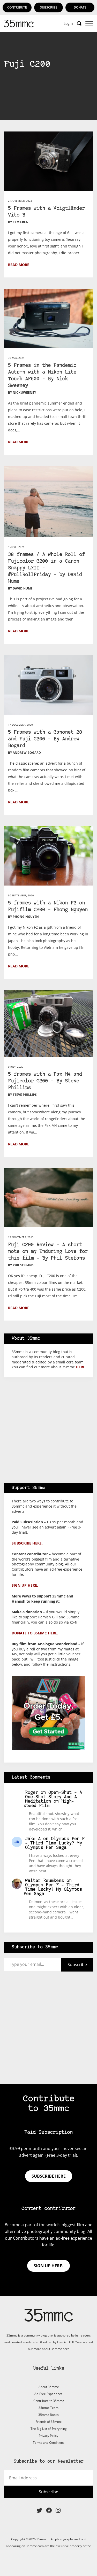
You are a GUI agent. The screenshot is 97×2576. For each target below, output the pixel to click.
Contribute (17, 7)
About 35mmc (49, 2387)
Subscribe (49, 7)
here (80, 1367)
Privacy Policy (48, 2436)
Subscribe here (49, 2176)
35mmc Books (48, 2415)
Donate (80, 7)
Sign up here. (25, 1585)
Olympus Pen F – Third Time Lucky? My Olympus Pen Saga (55, 1843)
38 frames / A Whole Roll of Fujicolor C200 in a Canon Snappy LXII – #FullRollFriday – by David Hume (46, 568)
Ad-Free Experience (48, 2394)
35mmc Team (48, 2408)
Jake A (33, 1839)
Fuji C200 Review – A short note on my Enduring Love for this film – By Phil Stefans (48, 1252)
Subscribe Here (49, 119)
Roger (32, 1793)
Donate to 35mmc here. (35, 1633)
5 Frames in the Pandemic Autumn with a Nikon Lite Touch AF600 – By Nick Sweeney (42, 376)
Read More (19, 265)
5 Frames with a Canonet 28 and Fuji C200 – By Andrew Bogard (45, 739)
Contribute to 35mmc (49, 2401)
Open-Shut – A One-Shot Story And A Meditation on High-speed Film (53, 1799)
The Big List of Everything (49, 2429)
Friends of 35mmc (49, 2422)
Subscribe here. (27, 1543)
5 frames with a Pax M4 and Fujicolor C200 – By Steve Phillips (45, 1081)
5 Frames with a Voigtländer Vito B (46, 212)
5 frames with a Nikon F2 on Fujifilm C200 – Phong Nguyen (48, 907)
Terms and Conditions (49, 2443)
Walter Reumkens (44, 1881)
